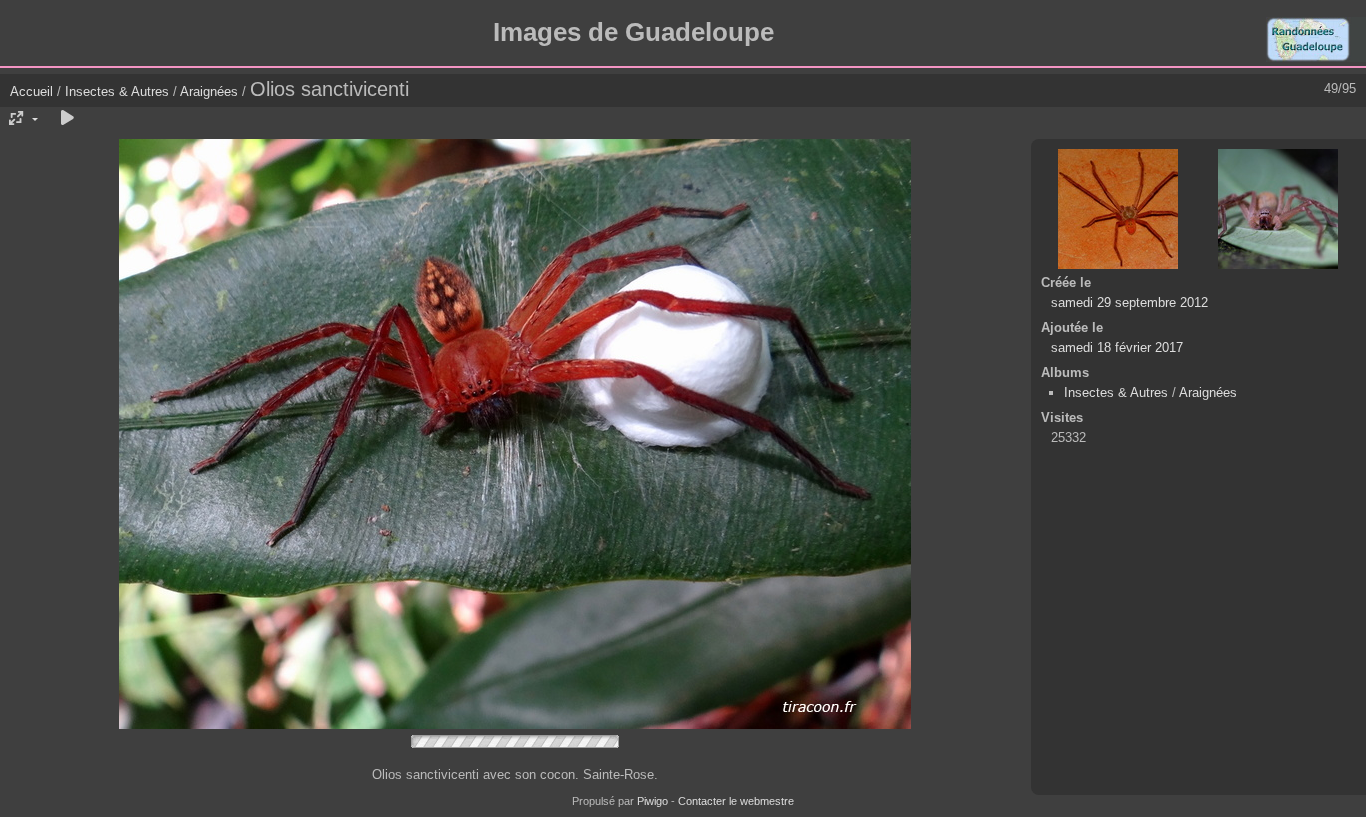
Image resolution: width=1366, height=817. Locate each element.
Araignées (209, 91)
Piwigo (652, 801)
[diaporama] (67, 119)
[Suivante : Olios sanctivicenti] (1278, 209)
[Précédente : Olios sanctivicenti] (1118, 209)
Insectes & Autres (119, 91)
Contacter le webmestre (736, 801)
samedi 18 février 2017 (1117, 347)
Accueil (31, 91)
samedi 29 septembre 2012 (1129, 302)
